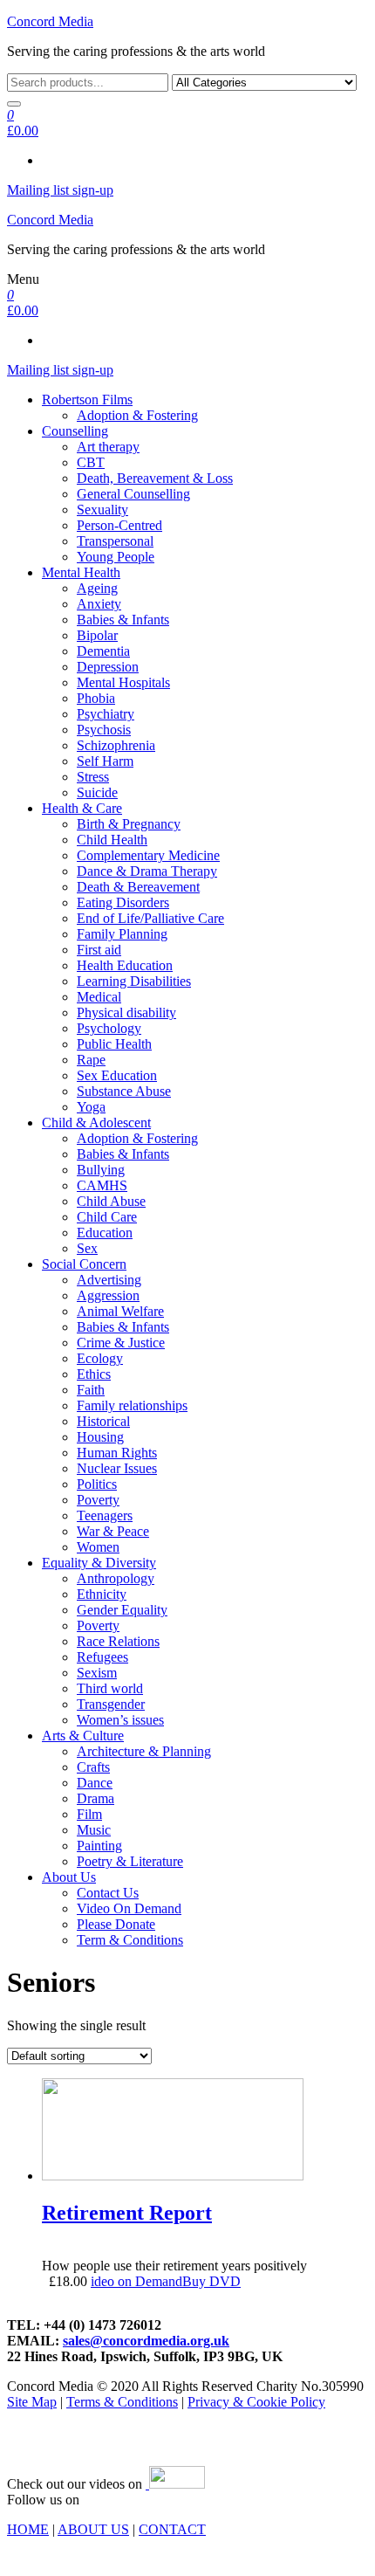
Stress (93, 777)
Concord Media (50, 21)
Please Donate (116, 1924)
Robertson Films (87, 399)
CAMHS (102, 1185)
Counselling (75, 431)
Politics (97, 1484)
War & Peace (113, 1531)
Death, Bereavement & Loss (155, 478)
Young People (116, 557)
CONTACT (172, 2529)
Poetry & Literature (130, 1861)
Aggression (108, 1295)
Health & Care (82, 808)
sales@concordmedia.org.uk (146, 2341)
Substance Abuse (124, 1091)
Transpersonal (115, 541)
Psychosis (104, 730)
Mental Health (81, 572)
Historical (103, 1421)
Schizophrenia (116, 745)
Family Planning (122, 934)
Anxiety (99, 604)
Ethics (94, 1374)
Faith (91, 1390)
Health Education (125, 965)
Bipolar (97, 635)
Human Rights (117, 1453)
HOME (28, 2529)
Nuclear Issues (117, 1468)
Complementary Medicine (148, 855)
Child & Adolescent (96, 1123)
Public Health (114, 1044)
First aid (99, 950)
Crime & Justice (121, 1343)
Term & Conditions (130, 1940)
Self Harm (105, 761)
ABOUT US (93, 2529)
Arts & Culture (83, 1736)
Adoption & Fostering (137, 415)
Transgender (111, 1704)
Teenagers (105, 1515)
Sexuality (102, 510)
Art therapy (108, 447)
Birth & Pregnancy (129, 824)
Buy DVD (211, 2281)
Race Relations (118, 1641)
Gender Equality (122, 1610)
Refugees (102, 1657)
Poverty (98, 1500)
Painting (99, 1846)
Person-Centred (119, 525)
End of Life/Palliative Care (150, 918)
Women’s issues (120, 1720)
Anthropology (116, 1578)
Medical (99, 997)
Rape (91, 1060)
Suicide (97, 792)
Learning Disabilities (134, 981)
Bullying (101, 1170)
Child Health (112, 840)
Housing (100, 1437)
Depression (108, 667)
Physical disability (126, 1012)
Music (94, 1830)
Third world (110, 1688)
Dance (95, 1783)
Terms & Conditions (122, 2402)
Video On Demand (129, 1908)
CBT (91, 462)
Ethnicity (102, 1594)
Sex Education (117, 1075)
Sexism (97, 1673)
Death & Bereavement (138, 887)
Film (89, 1814)
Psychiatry (106, 714)
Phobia (96, 698)
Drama (95, 1798)
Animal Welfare (120, 1311)
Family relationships (132, 1405)
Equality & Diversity (99, 1563)
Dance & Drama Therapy (147, 871)
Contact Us (108, 1893)
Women (98, 1547)
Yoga (91, 1107)
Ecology (100, 1358)
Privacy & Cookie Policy (256, 2402)
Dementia (103, 651)
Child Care (107, 1217)
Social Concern (84, 1264)
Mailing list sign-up (60, 190)
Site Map (32, 2402)
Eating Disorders (123, 902)
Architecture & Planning (144, 1751)
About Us (69, 1877)
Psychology (109, 1028)
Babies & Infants (123, 620)
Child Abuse (111, 1201)
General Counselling (133, 494)
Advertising (109, 1280)
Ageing (97, 588)
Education (105, 1233)
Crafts (93, 1767)
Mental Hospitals (123, 682)
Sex (87, 1248)
